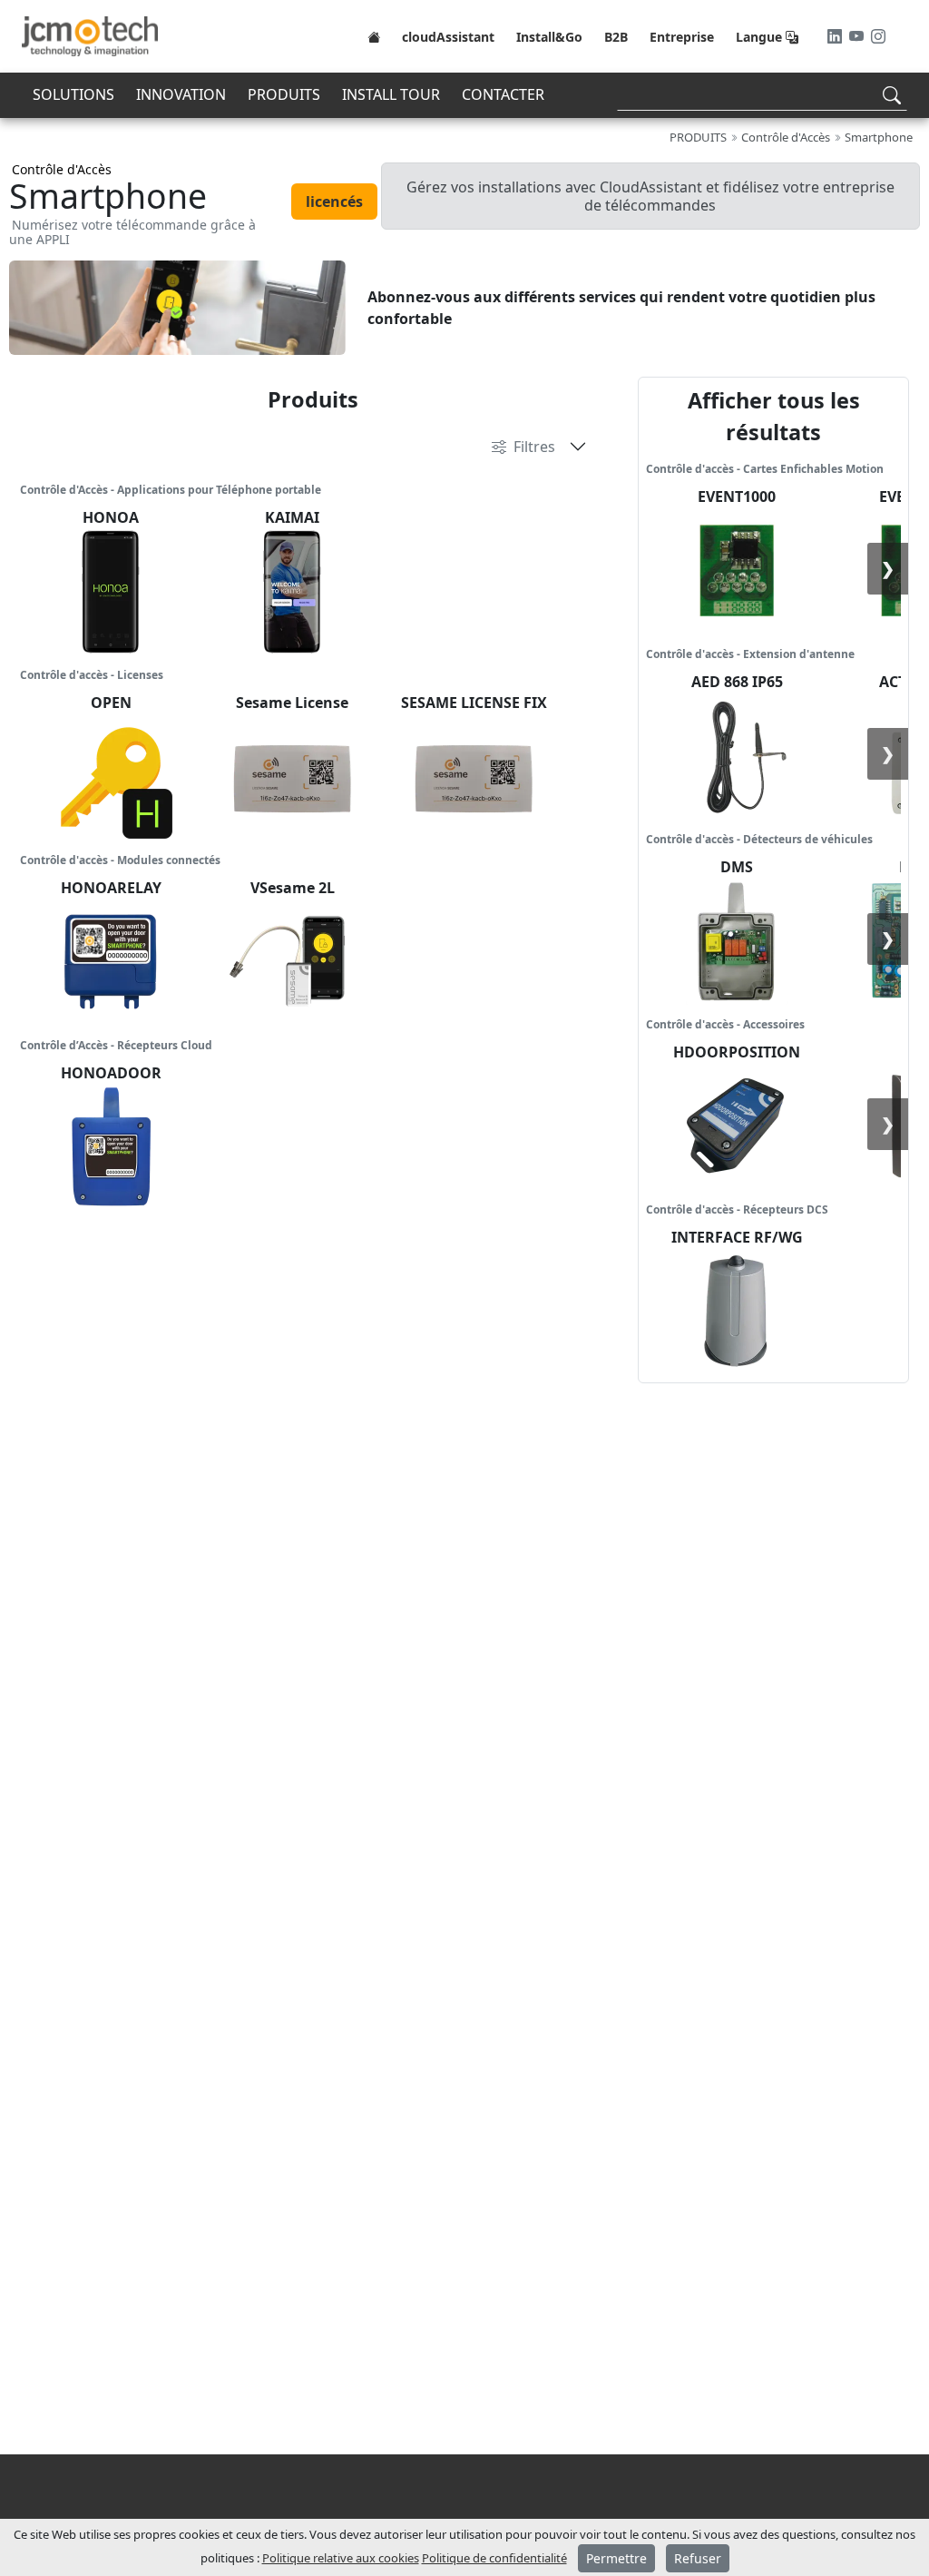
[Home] (374, 36)
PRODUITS (284, 94)
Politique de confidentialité (494, 2558)
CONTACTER (503, 94)
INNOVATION (181, 94)
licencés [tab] (334, 202)
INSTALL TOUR (391, 94)
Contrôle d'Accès (62, 169)
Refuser (698, 2558)
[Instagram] (878, 36)
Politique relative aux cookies (341, 2558)
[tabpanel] (464, 308)
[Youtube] (858, 36)
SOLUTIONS (73, 94)
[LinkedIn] (836, 36)
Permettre (616, 2558)
